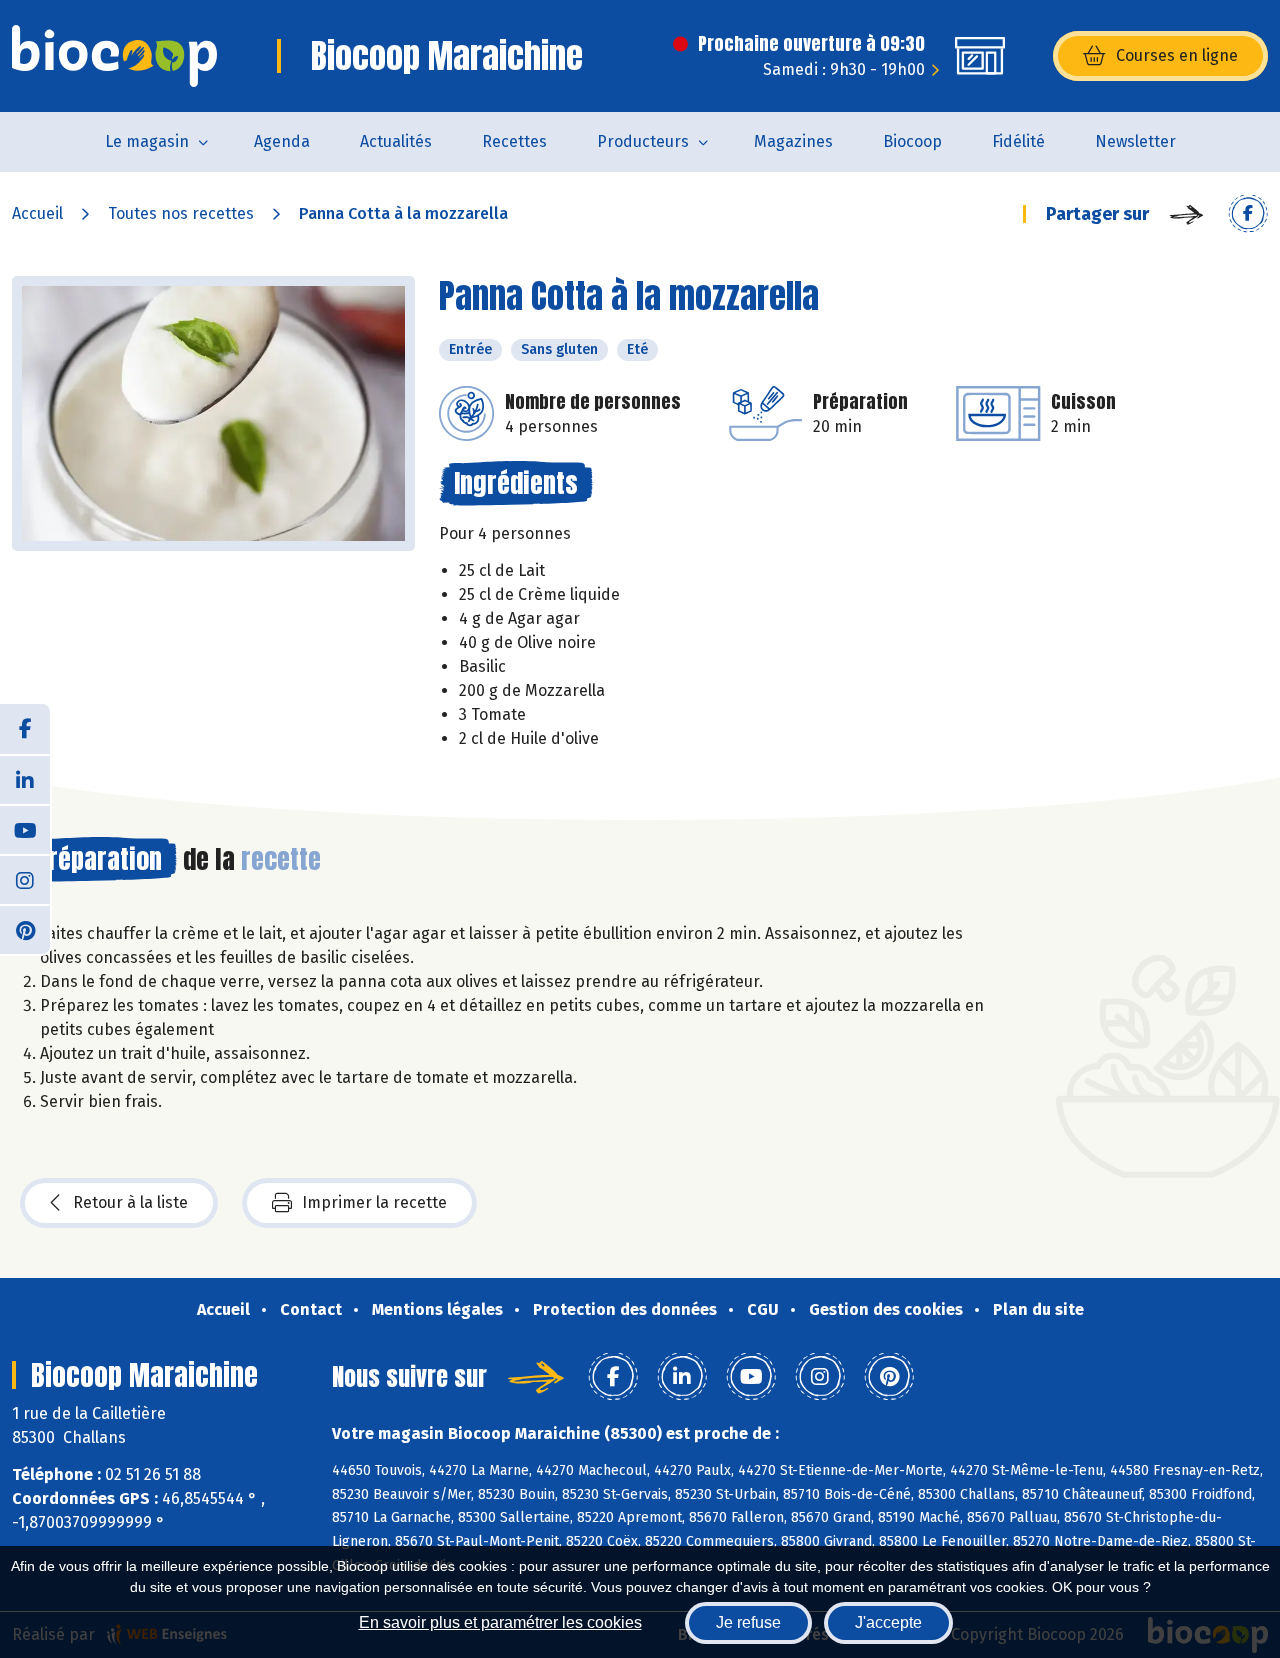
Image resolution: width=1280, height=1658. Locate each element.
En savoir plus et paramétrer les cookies (500, 1622)
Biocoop (912, 141)
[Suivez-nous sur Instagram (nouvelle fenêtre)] (25, 879)
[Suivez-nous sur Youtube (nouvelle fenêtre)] (25, 829)
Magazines (793, 141)
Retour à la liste (130, 1202)
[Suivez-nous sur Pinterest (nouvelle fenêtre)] (25, 929)
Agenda (282, 141)
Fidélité (1018, 141)
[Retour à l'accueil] (114, 56)
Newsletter (1135, 141)
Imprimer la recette (374, 1202)
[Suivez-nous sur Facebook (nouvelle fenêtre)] (25, 729)
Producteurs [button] (643, 141)
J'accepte (888, 1622)
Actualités (396, 141)
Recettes (514, 141)
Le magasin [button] (147, 141)
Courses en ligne (1177, 55)
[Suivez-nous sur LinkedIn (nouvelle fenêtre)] (25, 779)
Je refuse (748, 1622)
